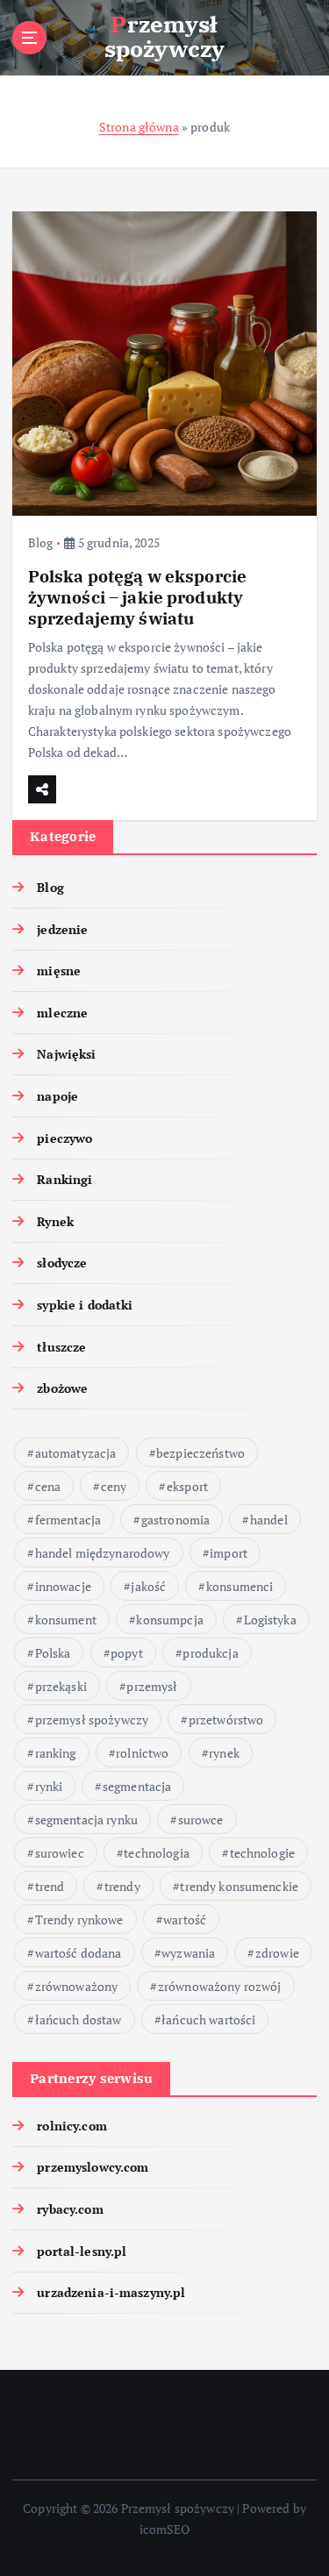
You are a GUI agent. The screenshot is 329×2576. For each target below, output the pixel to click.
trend (50, 1886)
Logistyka (270, 1620)
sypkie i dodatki (85, 1305)
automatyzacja (76, 1453)
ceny (114, 1486)
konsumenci (240, 1586)
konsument (66, 1620)
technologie (263, 1853)
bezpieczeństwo (200, 1453)
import (229, 1553)
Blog (41, 542)
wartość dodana (79, 1953)
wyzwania (188, 1953)
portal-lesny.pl (82, 2251)
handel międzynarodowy (103, 1553)
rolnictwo (142, 1753)
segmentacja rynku (86, 1820)
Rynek (55, 1221)
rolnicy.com (72, 2126)
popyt (127, 1653)
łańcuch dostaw (79, 2019)
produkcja (210, 1653)
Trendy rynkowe (79, 1920)
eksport (187, 1486)
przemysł (152, 1686)
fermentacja (68, 1520)
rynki (49, 1786)
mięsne (59, 970)
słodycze (62, 1263)
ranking (56, 1753)
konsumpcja (169, 1620)
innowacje (63, 1586)
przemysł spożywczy (92, 1720)
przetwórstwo (226, 1720)
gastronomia (176, 1520)
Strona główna (139, 127)
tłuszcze (61, 1347)
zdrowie (277, 1953)
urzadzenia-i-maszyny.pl (111, 2292)
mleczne (62, 1013)
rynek (224, 1753)
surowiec (60, 1853)
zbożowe (62, 1388)
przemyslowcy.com (93, 2167)
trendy (122, 1886)
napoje (57, 1096)
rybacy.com (70, 2209)
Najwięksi (66, 1054)
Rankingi (64, 1179)
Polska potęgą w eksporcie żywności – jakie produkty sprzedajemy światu (138, 597)
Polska (53, 1653)
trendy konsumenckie (239, 1886)
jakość (148, 1586)
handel (269, 1520)
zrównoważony (77, 1986)
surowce (201, 1820)
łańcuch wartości (208, 2019)
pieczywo (64, 1138)
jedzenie (62, 929)
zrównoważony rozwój (220, 1986)
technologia (157, 1853)
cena (48, 1486)
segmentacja (137, 1786)
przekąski (61, 1686)
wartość (185, 1920)
